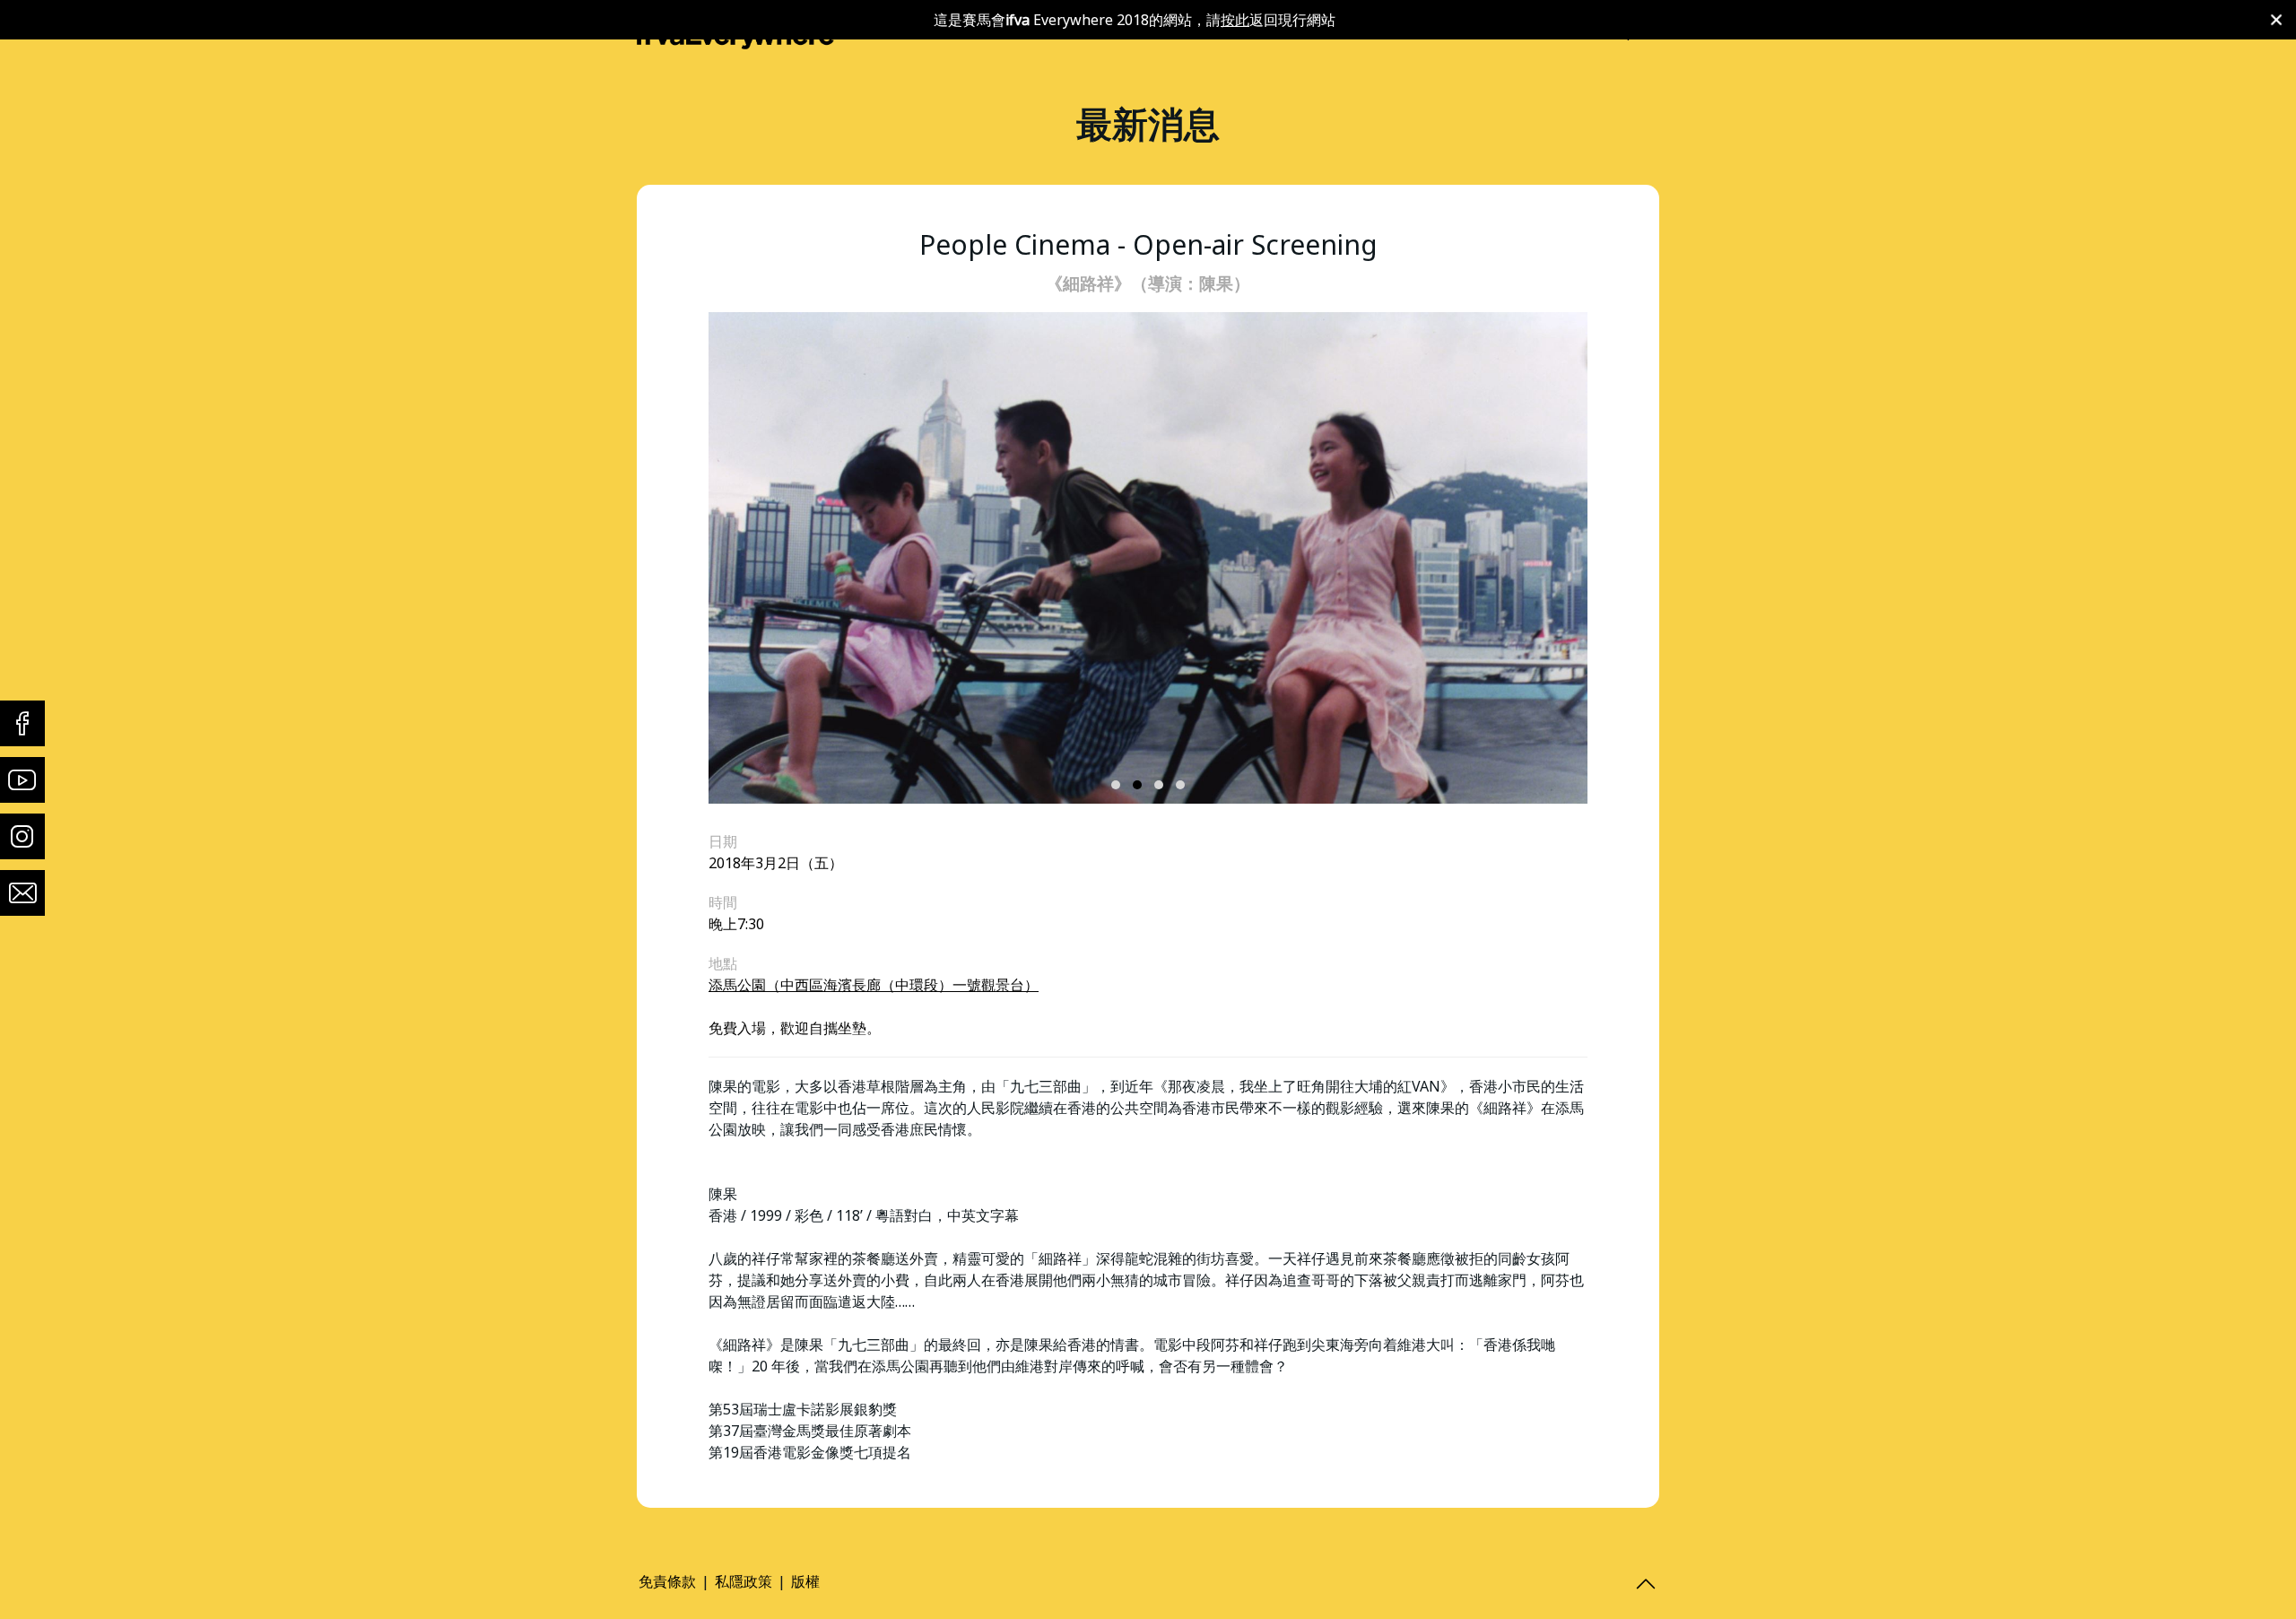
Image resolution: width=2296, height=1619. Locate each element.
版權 (805, 1581)
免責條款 (667, 1581)
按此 (1235, 20)
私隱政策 (744, 1581)
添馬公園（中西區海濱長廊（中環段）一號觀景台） (874, 985)
